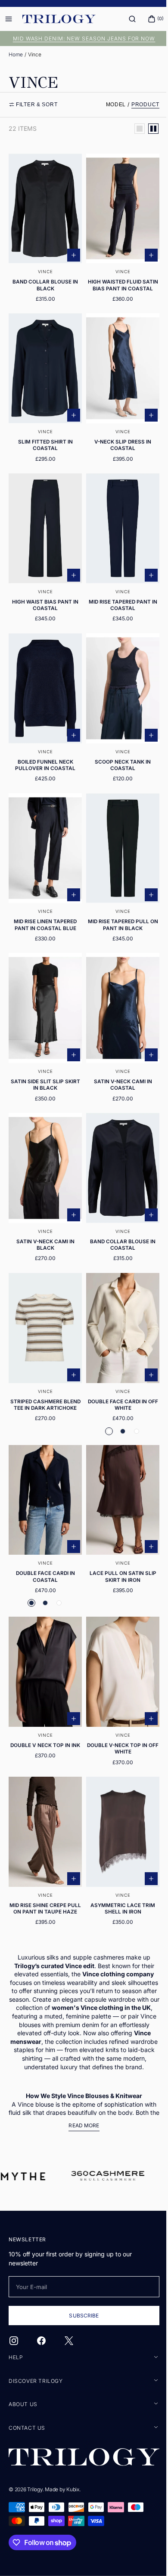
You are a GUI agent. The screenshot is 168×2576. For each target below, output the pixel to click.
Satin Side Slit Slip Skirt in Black (44, 1062)
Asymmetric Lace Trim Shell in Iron (118, 1862)
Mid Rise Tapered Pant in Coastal (118, 597)
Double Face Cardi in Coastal (44, 1539)
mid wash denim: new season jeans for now (81, 39)
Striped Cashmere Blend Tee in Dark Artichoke (44, 1376)
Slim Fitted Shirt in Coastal (44, 442)
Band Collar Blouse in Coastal (118, 1217)
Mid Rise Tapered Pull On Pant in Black (118, 907)
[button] (126, 19)
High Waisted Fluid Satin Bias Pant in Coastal (118, 283)
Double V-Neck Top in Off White (118, 1707)
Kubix (73, 2489)
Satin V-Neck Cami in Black (44, 1217)
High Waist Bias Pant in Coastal (44, 597)
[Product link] (44, 232)
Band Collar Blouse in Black (44, 280)
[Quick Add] (71, 250)
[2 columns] (147, 129)
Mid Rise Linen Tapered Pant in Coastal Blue (44, 907)
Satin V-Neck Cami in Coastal (118, 1062)
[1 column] (133, 129)
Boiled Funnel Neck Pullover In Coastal (44, 752)
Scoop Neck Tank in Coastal (118, 752)
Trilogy (35, 2489)
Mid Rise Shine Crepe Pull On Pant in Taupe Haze (44, 1865)
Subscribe (81, 2316)
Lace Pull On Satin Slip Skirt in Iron (118, 1539)
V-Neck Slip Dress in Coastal (118, 442)
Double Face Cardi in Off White (118, 1373)
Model (110, 105)
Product (139, 105)
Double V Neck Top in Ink (44, 1704)
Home (16, 54)
